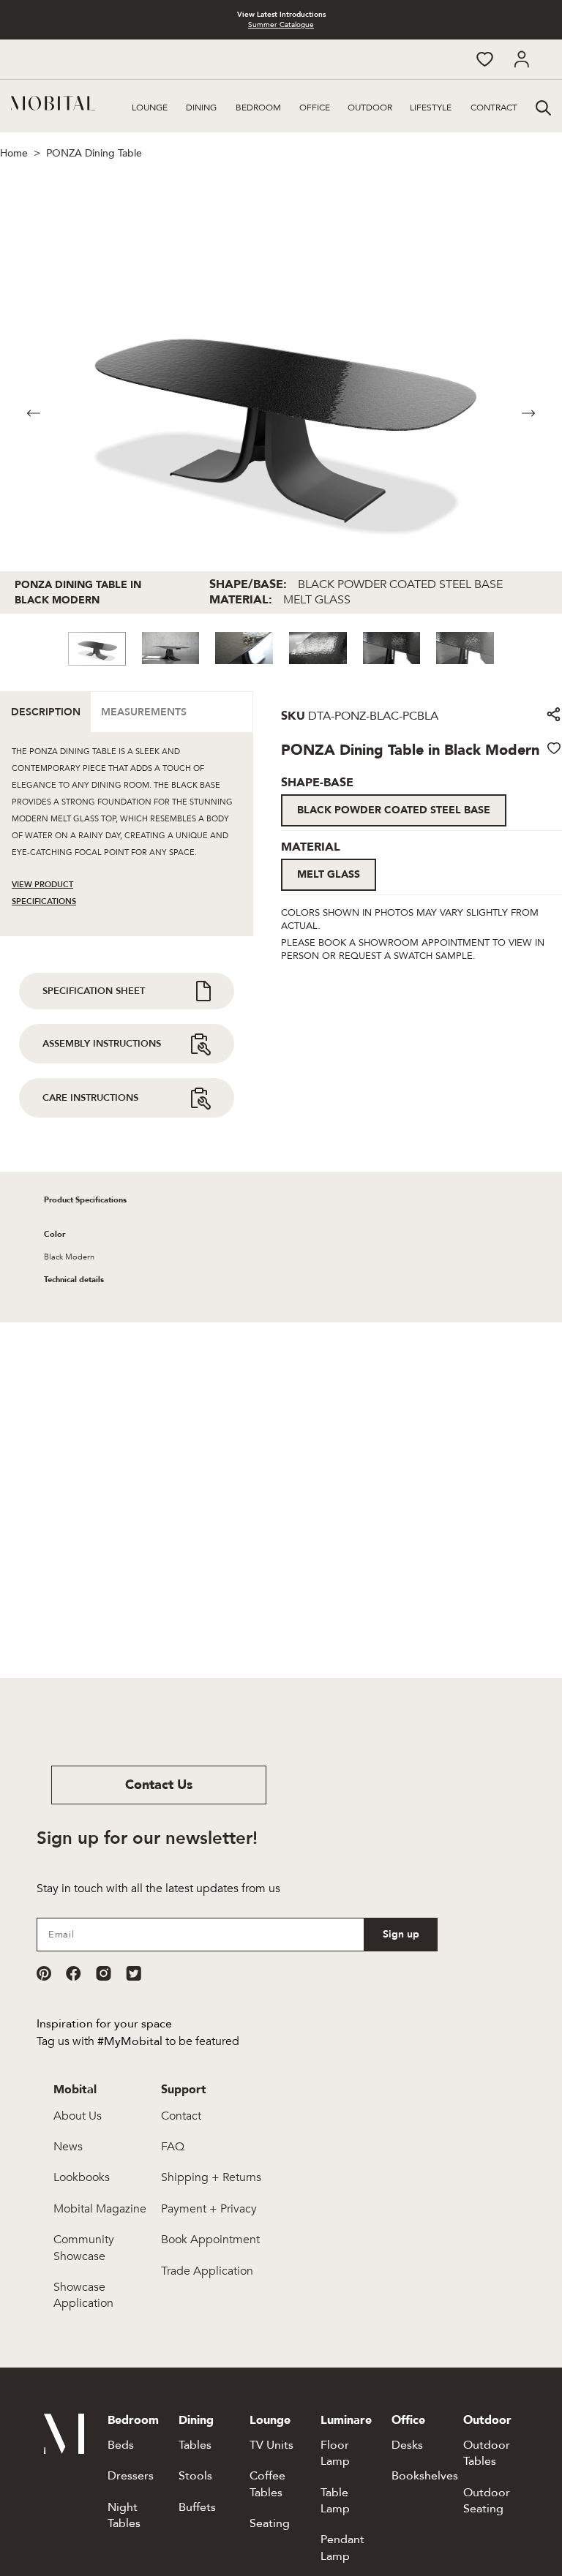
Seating (270, 2523)
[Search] (542, 106)
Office (315, 108)
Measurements (144, 712)
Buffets (197, 2507)
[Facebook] (74, 1973)
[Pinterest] (44, 1973)
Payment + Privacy (209, 2209)
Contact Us (159, 1785)
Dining (201, 108)
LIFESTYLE (431, 108)
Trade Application (207, 2271)
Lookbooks (82, 2177)
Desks (407, 2445)
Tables (195, 2445)
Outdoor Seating (487, 2501)
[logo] (53, 103)
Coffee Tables (267, 2484)
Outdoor (370, 108)
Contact (181, 2116)
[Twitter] (134, 1973)
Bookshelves (425, 2476)
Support (184, 2090)
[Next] (528, 413)
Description (46, 712)
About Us (78, 2116)
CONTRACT (494, 108)
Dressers (131, 2476)
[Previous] (34, 413)
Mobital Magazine (100, 2209)
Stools (195, 2476)
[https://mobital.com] (64, 2450)
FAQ (173, 2147)
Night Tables (124, 2515)
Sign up (401, 1934)
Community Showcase (84, 2248)
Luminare (346, 2420)
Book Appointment (210, 2240)
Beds (121, 2445)
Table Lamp (335, 2501)
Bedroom (258, 108)
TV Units (271, 2445)
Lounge (150, 108)
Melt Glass (329, 874)
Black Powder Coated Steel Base (394, 810)
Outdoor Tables (487, 2453)
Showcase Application (83, 2295)
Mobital (75, 2090)
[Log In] (521, 59)
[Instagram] (104, 1973)
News (68, 2147)
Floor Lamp (335, 2453)
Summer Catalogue (281, 25)
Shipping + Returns (211, 2177)
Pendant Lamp (342, 2547)
